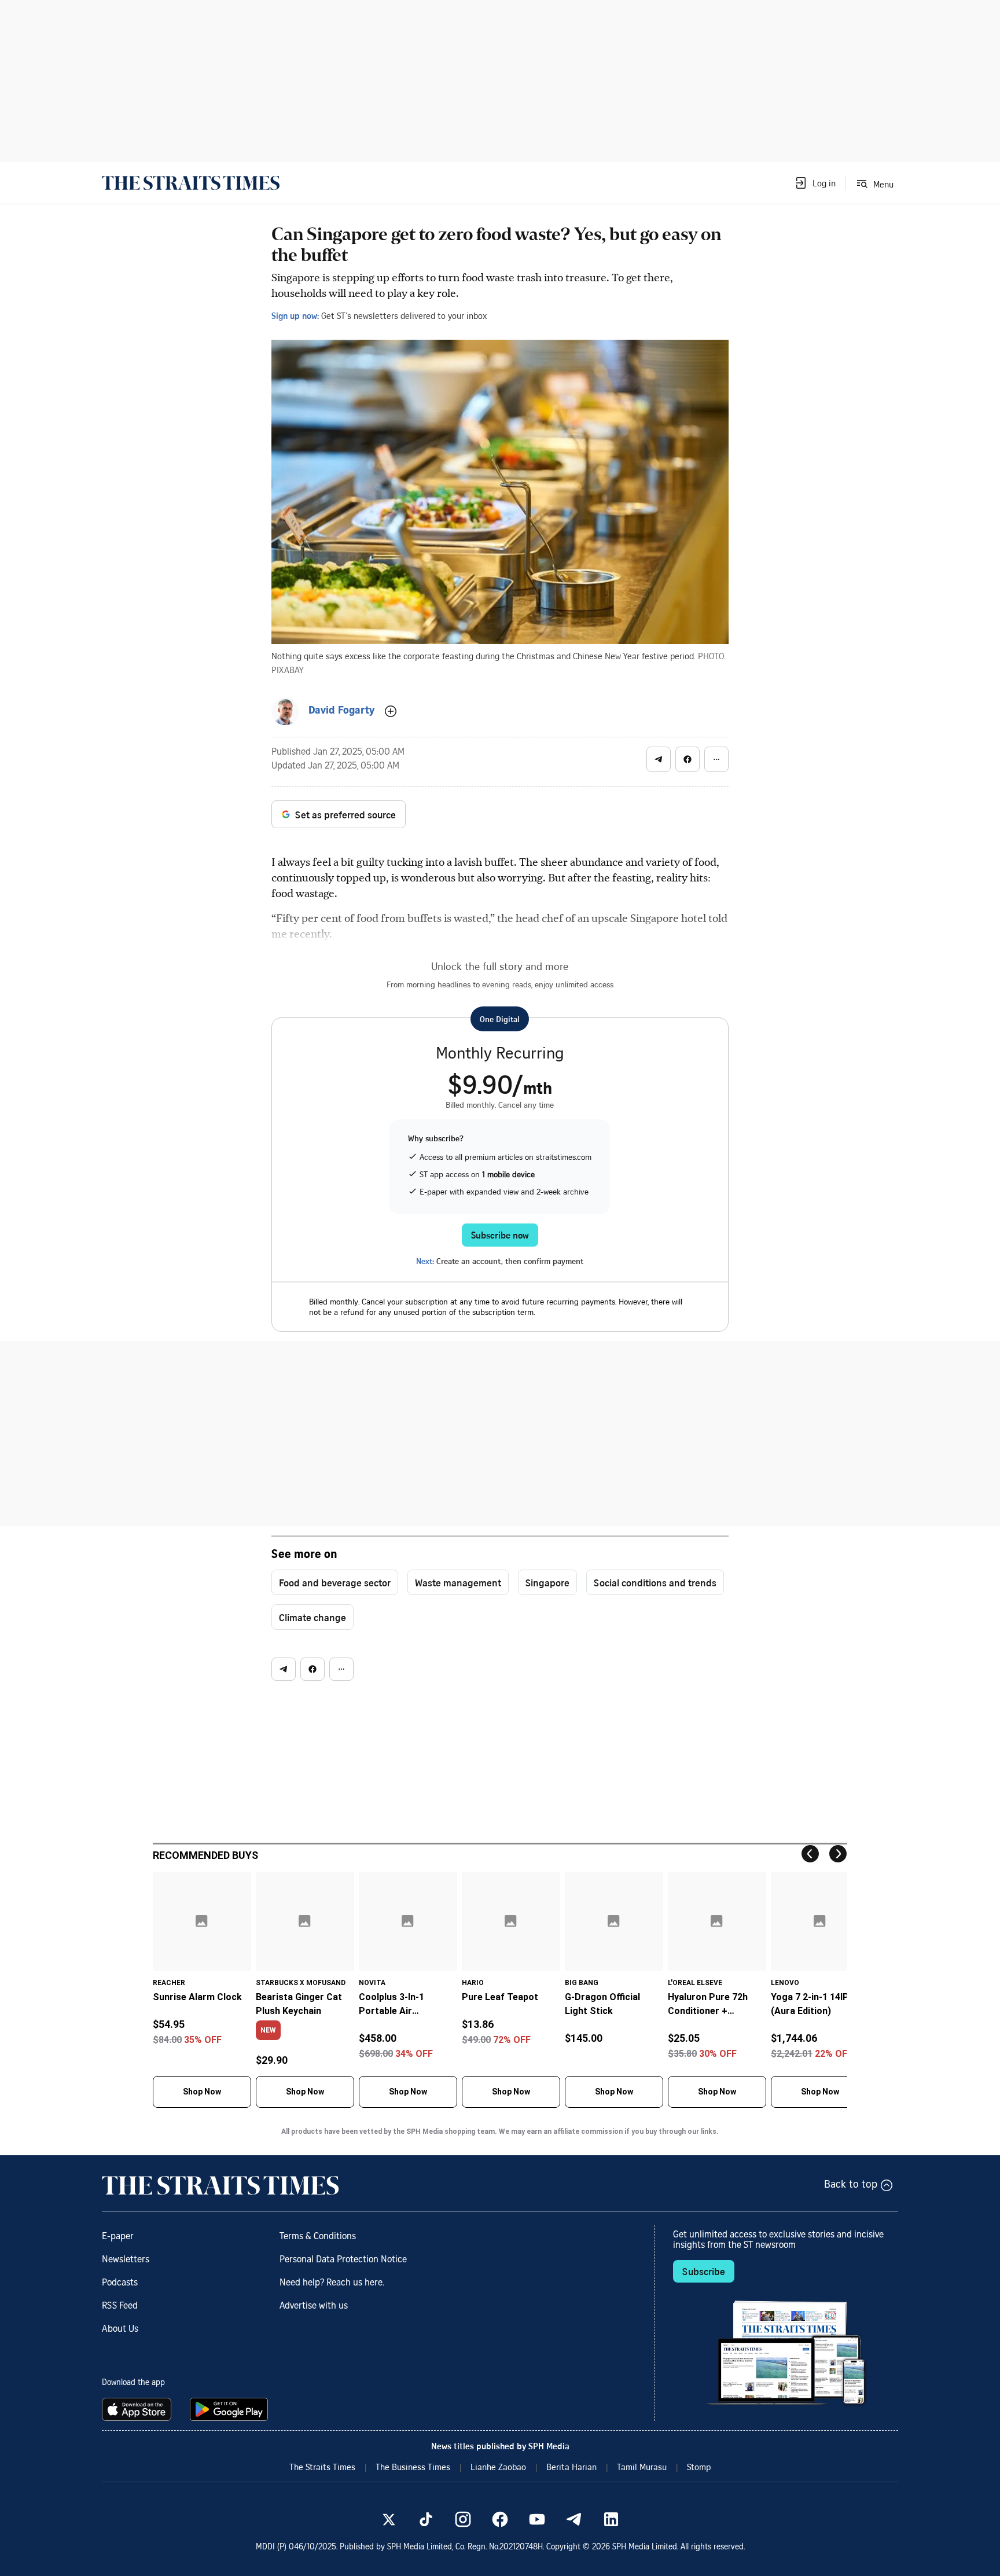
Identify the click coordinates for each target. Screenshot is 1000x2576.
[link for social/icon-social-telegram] (574, 2519)
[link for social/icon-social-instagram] (463, 2519)
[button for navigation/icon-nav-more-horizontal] (716, 759)
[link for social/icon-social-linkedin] (611, 2519)
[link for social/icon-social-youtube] (537, 2519)
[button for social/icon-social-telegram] (659, 759)
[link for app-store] (139, 2409)
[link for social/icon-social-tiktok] (426, 2519)
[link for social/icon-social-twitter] (389, 2519)
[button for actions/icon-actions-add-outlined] (391, 711)
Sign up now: (295, 315)
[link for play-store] (230, 2409)
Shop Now (202, 2092)
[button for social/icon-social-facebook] (687, 759)
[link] (191, 183)
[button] (815, 183)
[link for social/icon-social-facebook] (500, 2519)
